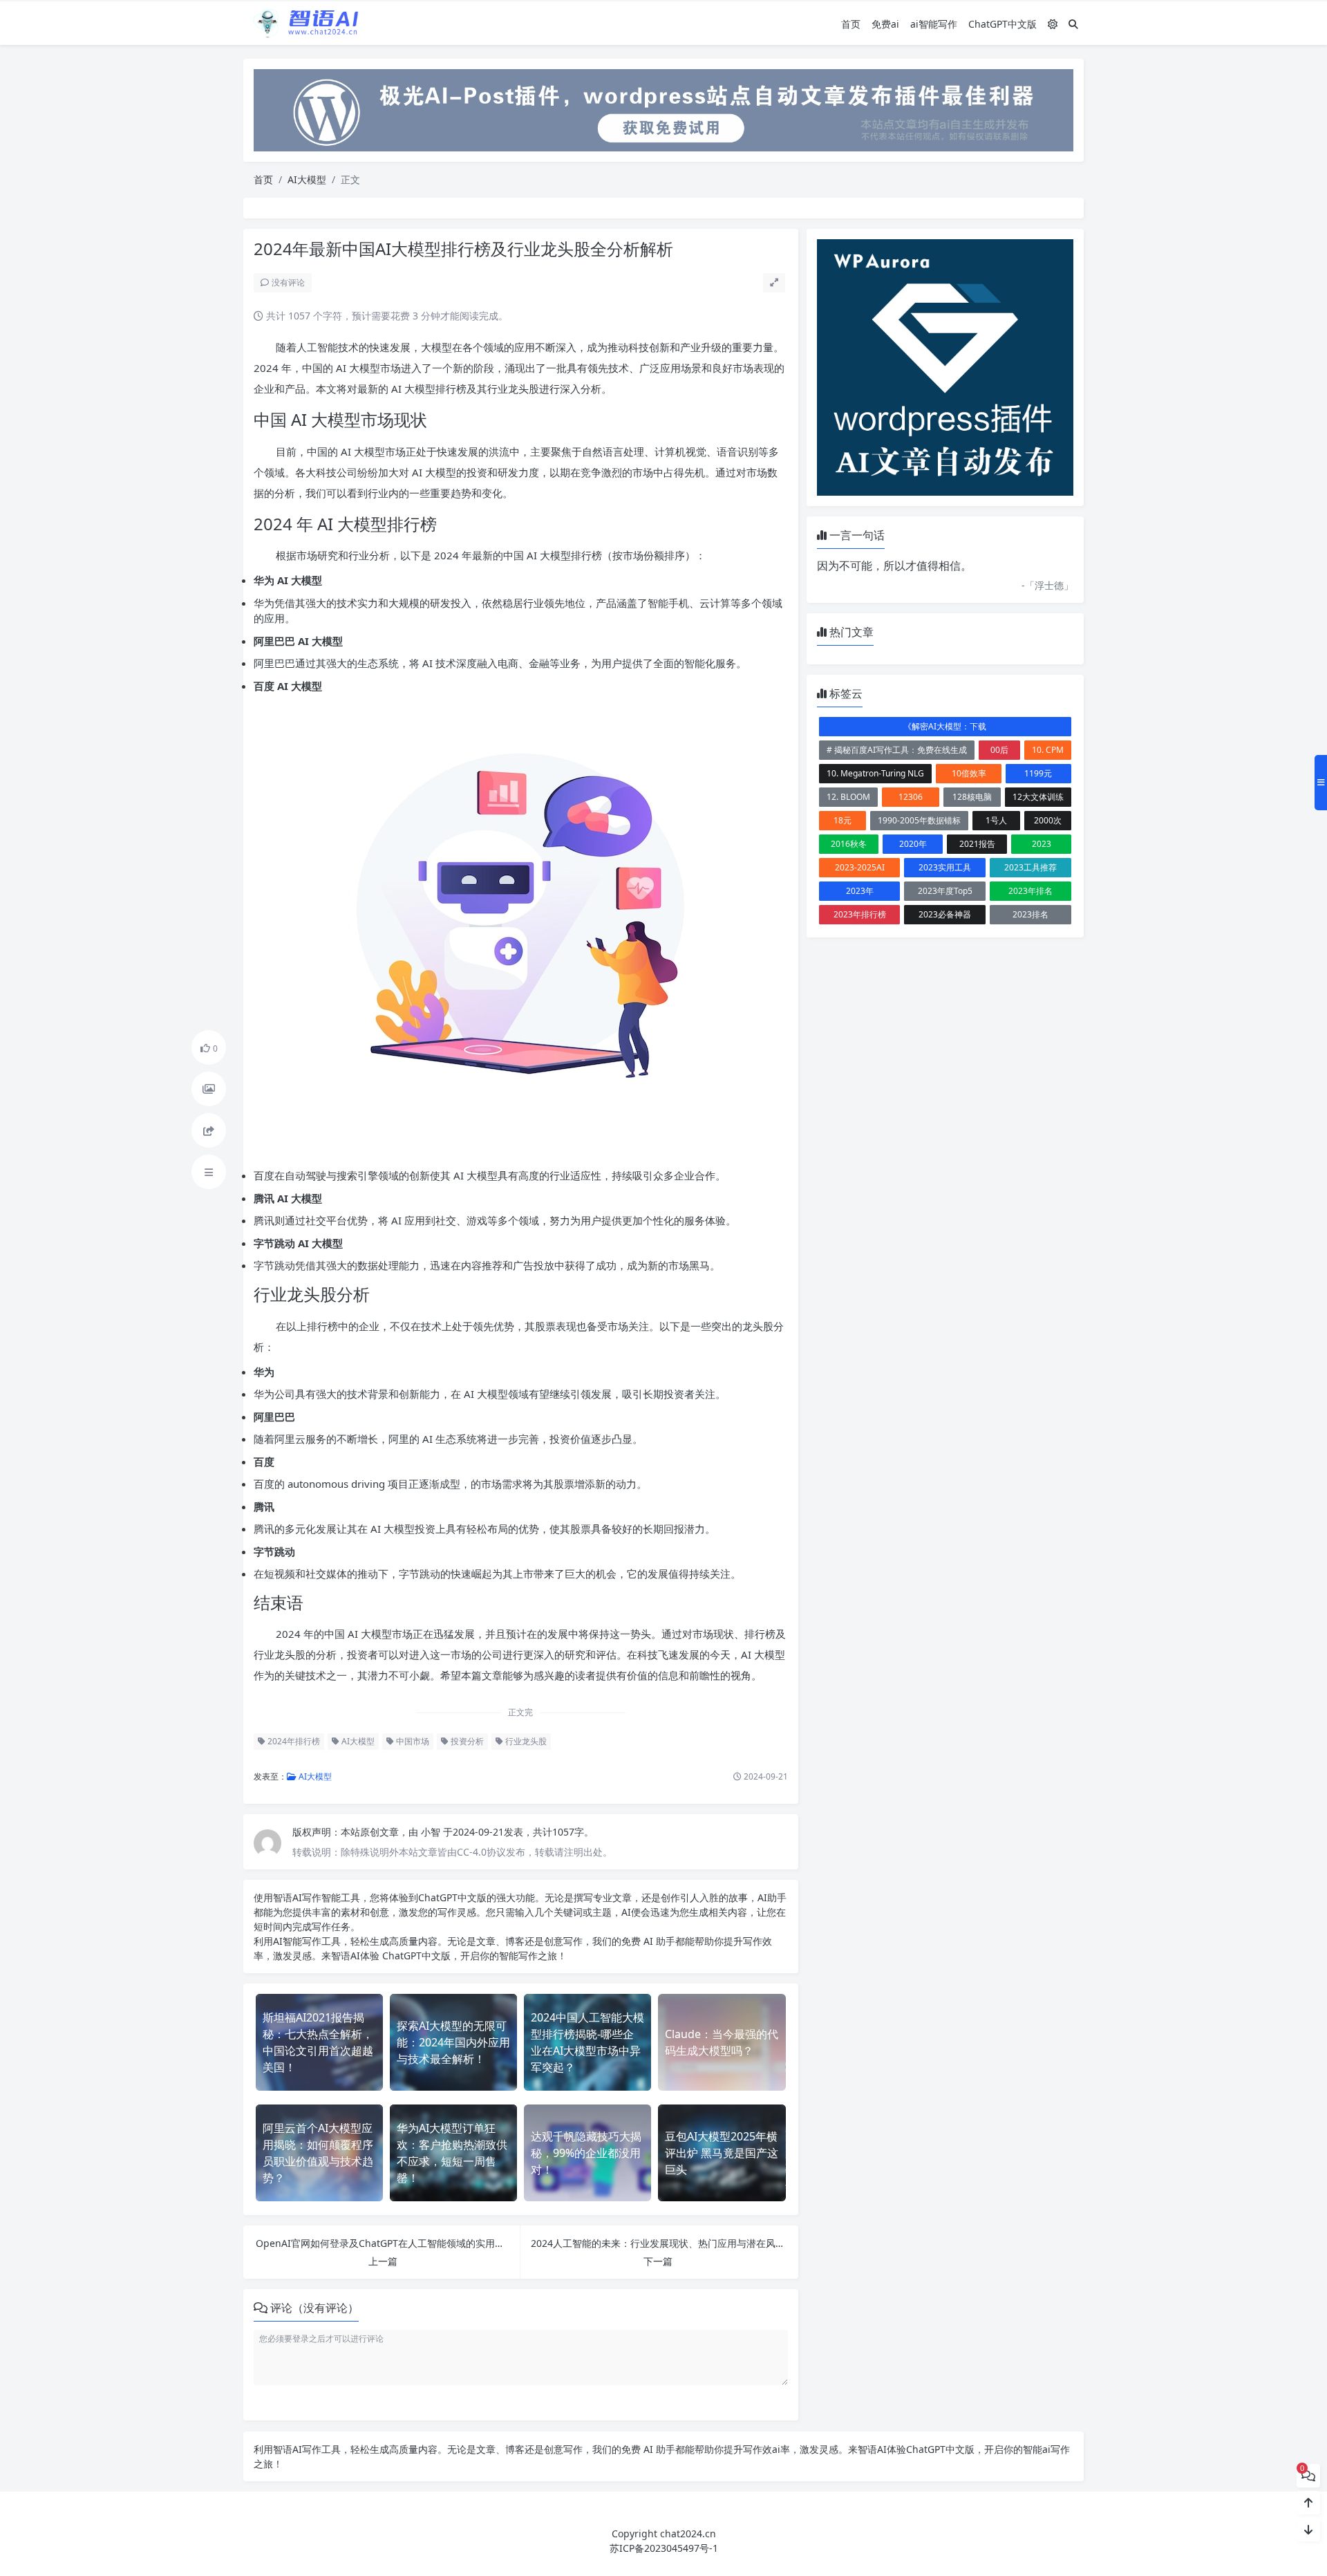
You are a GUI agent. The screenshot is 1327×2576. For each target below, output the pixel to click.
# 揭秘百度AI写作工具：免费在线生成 (897, 750)
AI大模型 (307, 179)
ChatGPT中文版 (1003, 24)
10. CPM (1048, 750)
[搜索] (1073, 24)
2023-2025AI (860, 867)
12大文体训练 (1038, 797)
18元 (843, 820)
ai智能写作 (934, 24)
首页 (851, 24)
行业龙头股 (525, 1741)
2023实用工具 (945, 867)
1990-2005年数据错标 (919, 820)
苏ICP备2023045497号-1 (664, 2548)
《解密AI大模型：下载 (945, 726)
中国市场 (412, 1741)
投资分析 (466, 1741)
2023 (1042, 844)
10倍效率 (969, 773)
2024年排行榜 (293, 1741)
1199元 (1038, 773)
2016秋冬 (849, 844)
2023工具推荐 (1030, 867)
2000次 (1048, 820)
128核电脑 (972, 797)
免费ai (885, 24)
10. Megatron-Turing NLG (875, 773)
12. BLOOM (848, 797)
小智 (432, 1832)
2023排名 (1030, 914)
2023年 (860, 891)
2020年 (913, 844)
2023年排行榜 (860, 914)
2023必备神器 (945, 914)
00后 (999, 750)
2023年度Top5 (945, 891)
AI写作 (307, 1897)
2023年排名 (1030, 891)
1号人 (996, 820)
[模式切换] (1053, 24)
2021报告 (977, 844)
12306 (911, 797)
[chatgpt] (663, 109)
